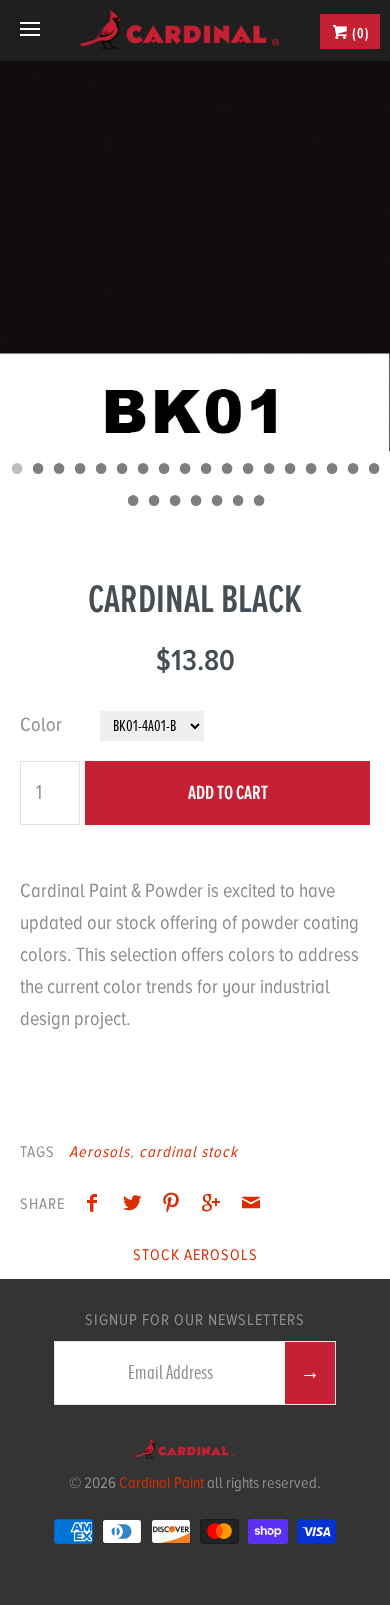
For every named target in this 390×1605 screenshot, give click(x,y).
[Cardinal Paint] (179, 30)
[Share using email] (251, 1206)
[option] (195, 256)
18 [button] (373, 471)
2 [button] (37, 471)
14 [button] (289, 471)
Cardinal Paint (161, 1483)
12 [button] (247, 471)
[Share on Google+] (216, 1206)
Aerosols (99, 1152)
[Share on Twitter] (137, 1206)
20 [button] (153, 503)
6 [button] (121, 471)
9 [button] (184, 471)
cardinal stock (188, 1152)
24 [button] (237, 503)
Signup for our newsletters (195, 1320)
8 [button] (163, 471)
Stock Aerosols (195, 1255)
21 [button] (174, 503)
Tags (37, 1152)
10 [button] (205, 471)
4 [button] (79, 471)
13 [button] (268, 471)
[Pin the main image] (176, 1206)
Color (41, 724)
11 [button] (226, 471)
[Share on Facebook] (97, 1206)
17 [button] (352, 471)
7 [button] (142, 471)
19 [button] (132, 503)
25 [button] (258, 503)
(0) (359, 33)
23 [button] (216, 503)
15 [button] (310, 471)
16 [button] (331, 471)
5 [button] (100, 471)
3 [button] (58, 471)
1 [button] (16, 471)
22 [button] (195, 503)
